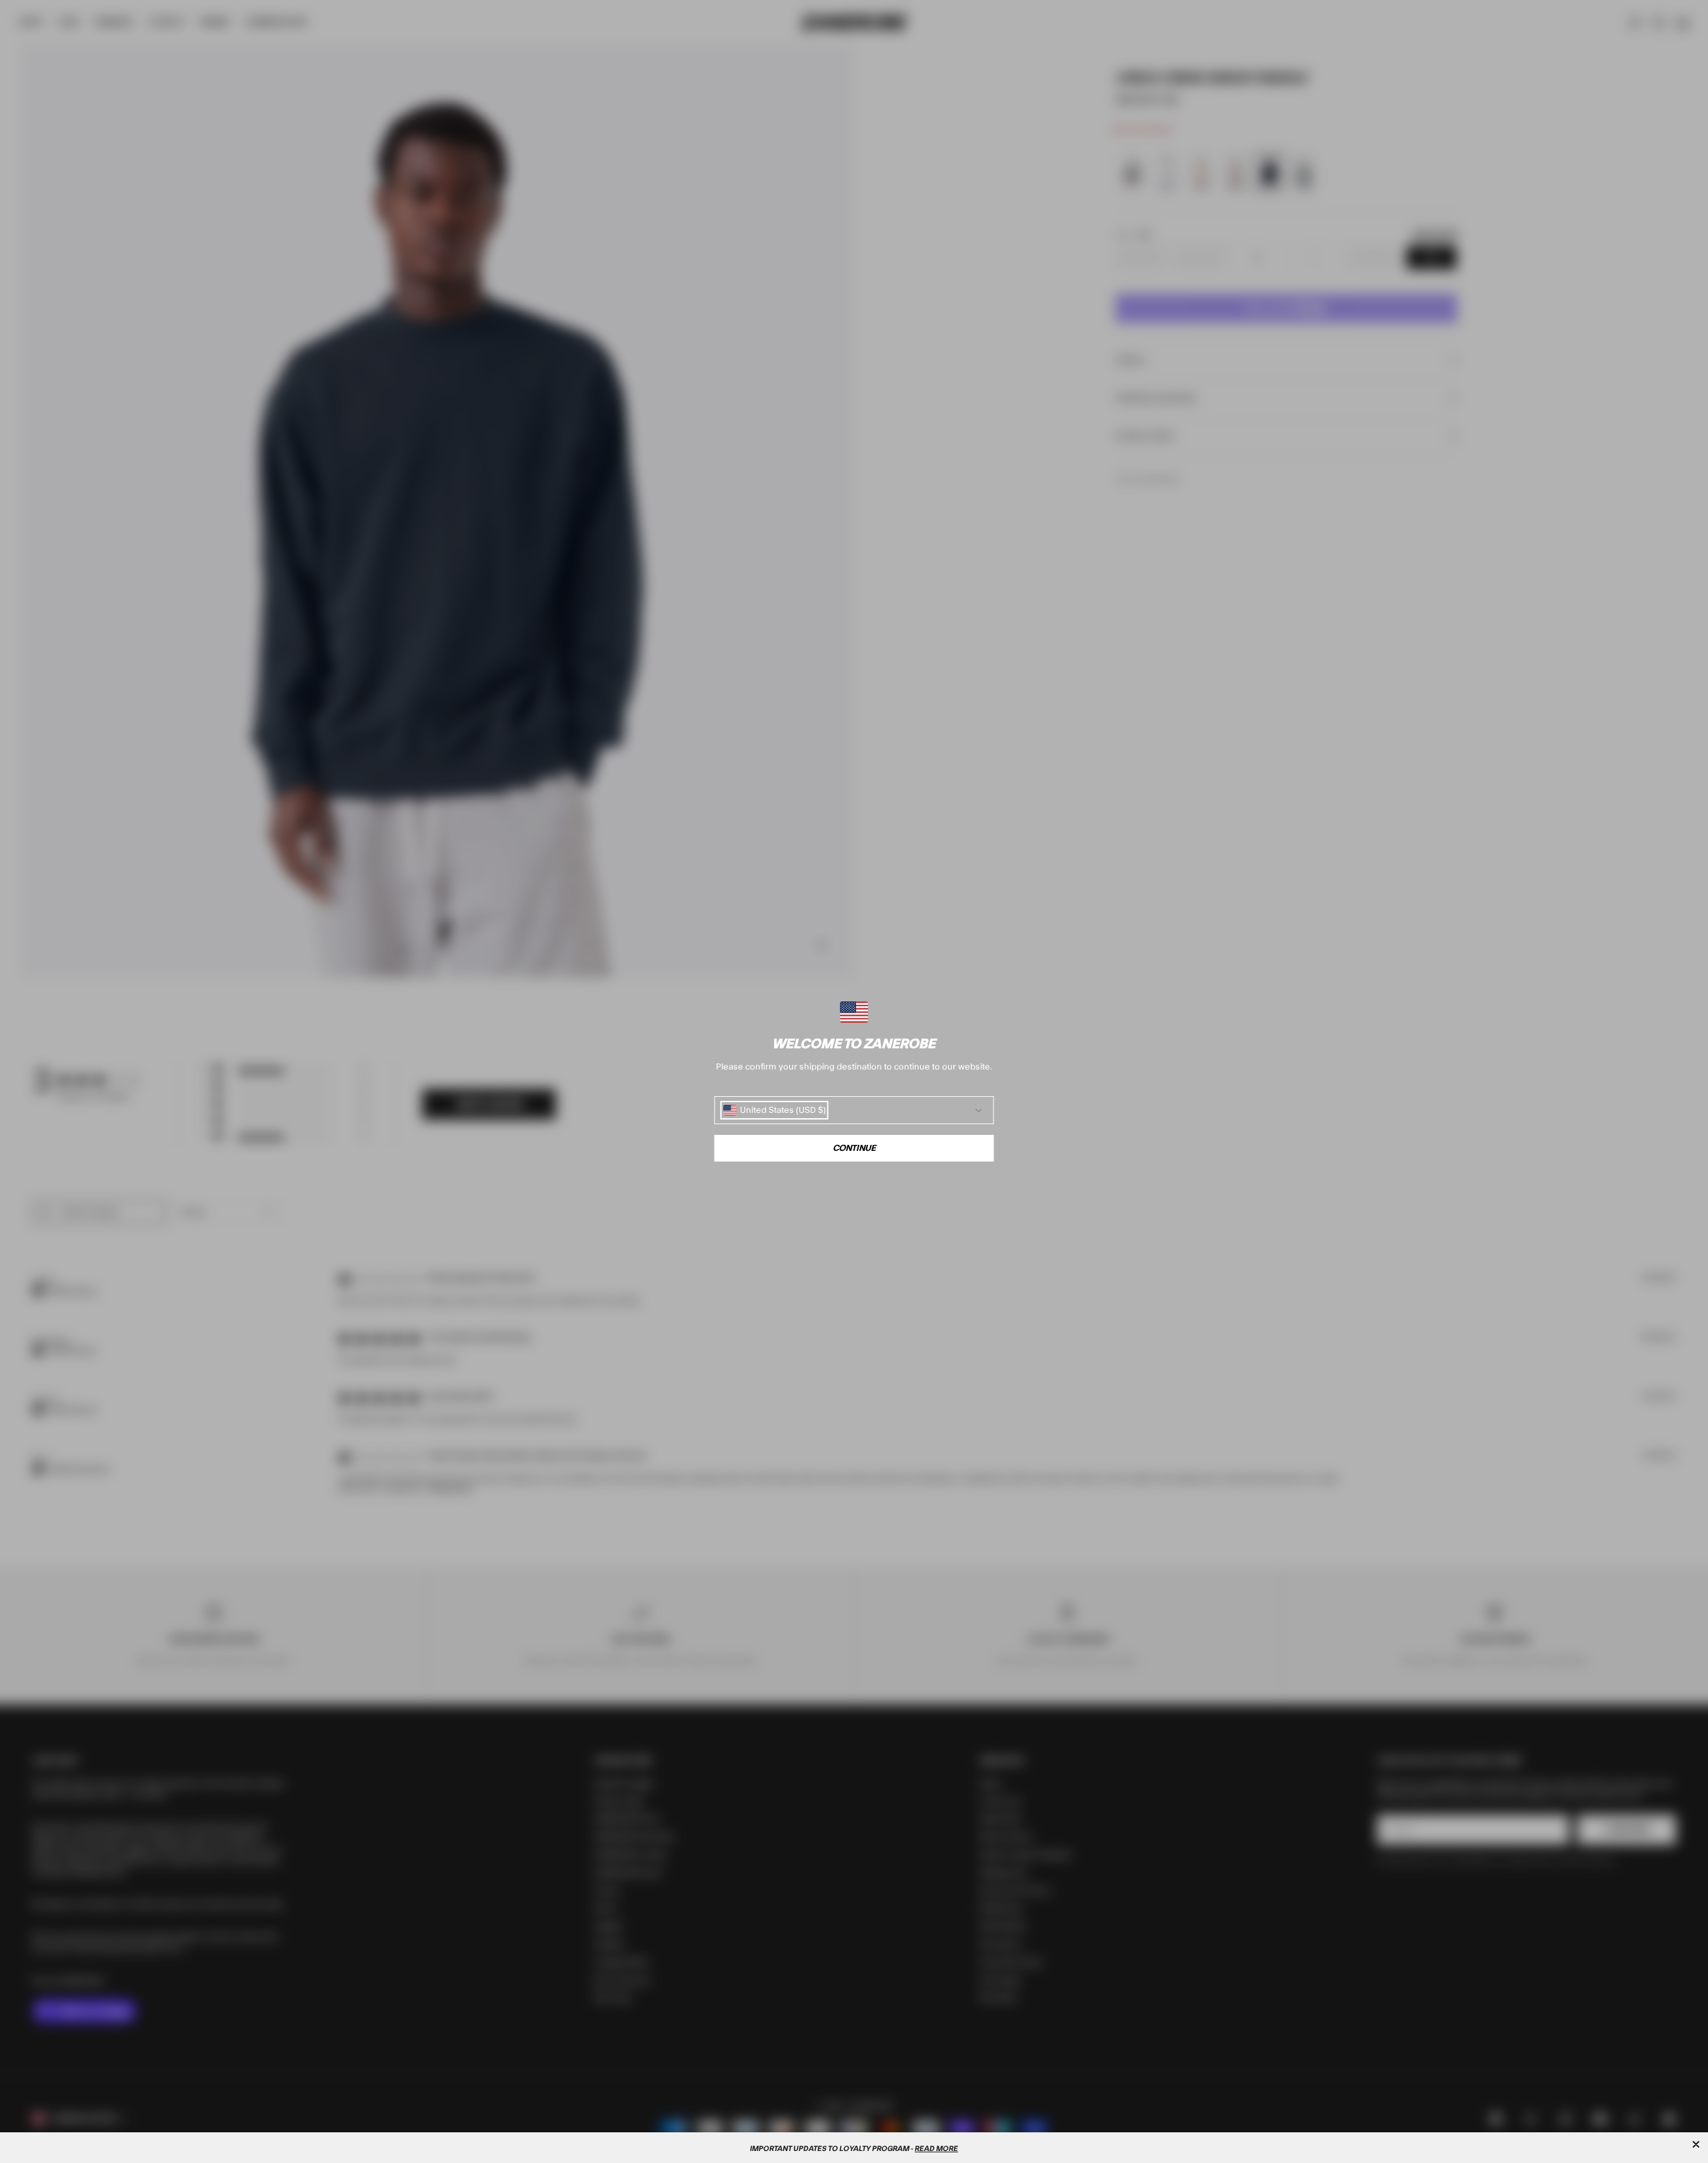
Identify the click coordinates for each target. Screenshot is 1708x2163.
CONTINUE (854, 1148)
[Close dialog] (1696, 2144)
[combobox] (775, 1110)
